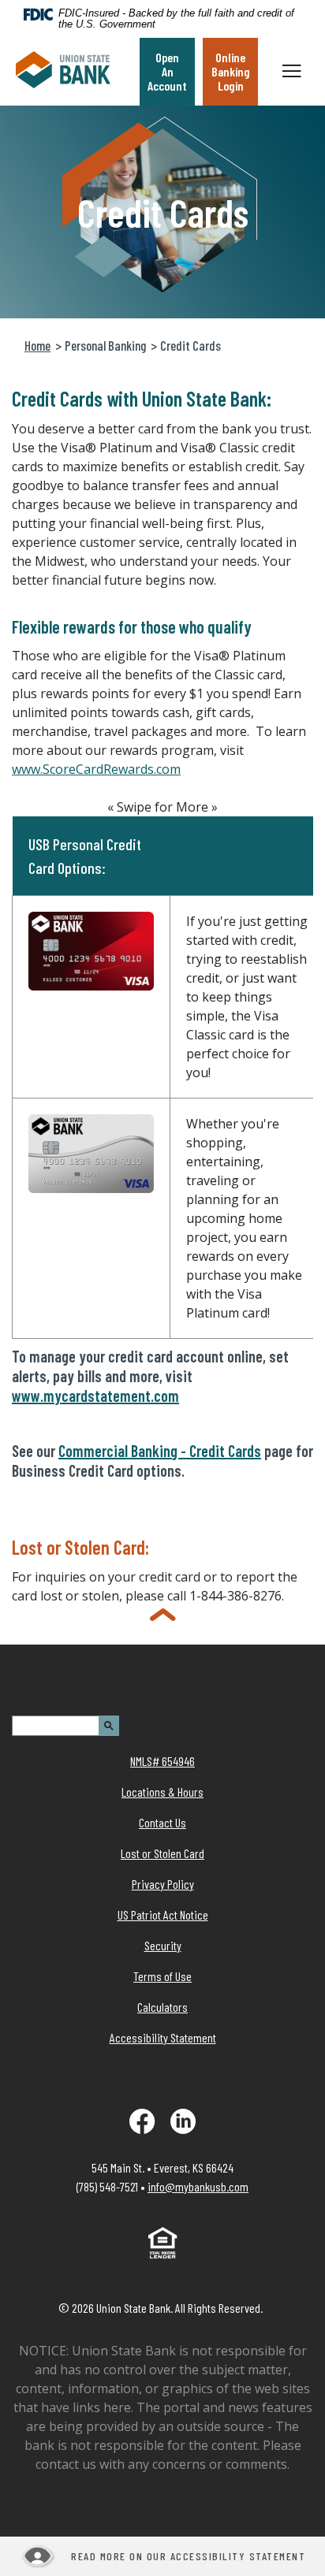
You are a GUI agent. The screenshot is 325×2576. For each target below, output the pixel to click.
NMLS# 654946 (162, 1761)
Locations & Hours (162, 1792)
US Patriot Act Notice (163, 1914)
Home (37, 345)
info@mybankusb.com (198, 2186)
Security (163, 1945)
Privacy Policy (163, 1884)
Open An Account (167, 71)
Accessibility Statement (163, 2037)
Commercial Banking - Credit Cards (160, 1451)
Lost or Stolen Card (162, 1853)
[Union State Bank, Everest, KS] (63, 72)
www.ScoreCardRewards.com (96, 769)
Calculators (162, 2007)
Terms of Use (162, 1976)
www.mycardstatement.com (95, 1396)
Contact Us (162, 1822)
